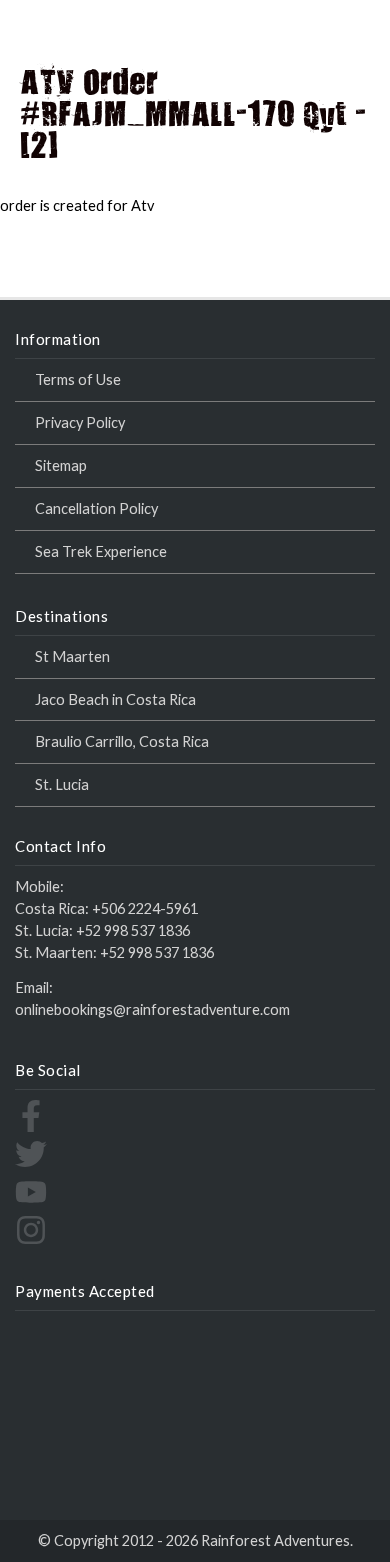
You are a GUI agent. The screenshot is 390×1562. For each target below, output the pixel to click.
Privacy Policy (80, 422)
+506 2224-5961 (145, 908)
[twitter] (31, 1164)
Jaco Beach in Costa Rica (115, 699)
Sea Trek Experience (101, 551)
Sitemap (61, 465)
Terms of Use (78, 379)
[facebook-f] (31, 1126)
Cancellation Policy (96, 508)
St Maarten (72, 656)
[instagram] (31, 1240)
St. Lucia (62, 784)
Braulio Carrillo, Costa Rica (122, 741)
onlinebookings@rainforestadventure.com (152, 1009)
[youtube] (31, 1202)
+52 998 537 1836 (133, 930)
